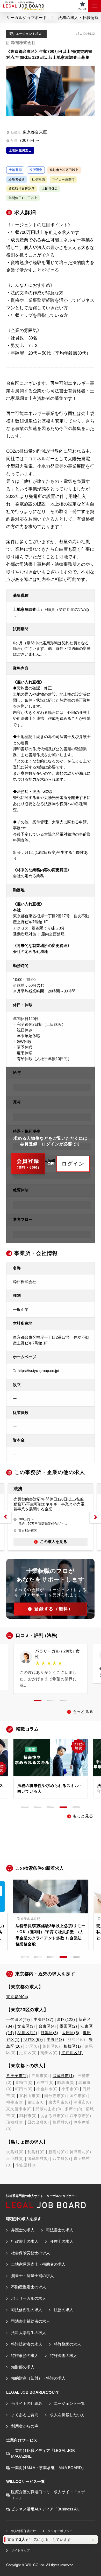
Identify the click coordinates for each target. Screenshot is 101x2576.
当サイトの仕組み (27, 2404)
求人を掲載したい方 (67, 2415)
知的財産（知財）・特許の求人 (38, 2378)
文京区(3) (26, 2026)
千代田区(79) (18, 2020)
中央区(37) (44, 2020)
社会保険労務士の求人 (30, 2253)
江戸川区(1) (72, 2053)
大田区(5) (71, 2033)
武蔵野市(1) (63, 2076)
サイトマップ (20, 2551)
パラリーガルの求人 (28, 2298)
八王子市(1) (17, 2076)
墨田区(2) (68, 2026)
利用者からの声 (25, 2426)
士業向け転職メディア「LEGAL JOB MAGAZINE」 (43, 2453)
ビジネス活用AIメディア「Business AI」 (46, 2509)
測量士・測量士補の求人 (32, 2276)
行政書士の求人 (25, 2241)
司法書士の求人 (60, 2230)
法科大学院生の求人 (28, 2333)
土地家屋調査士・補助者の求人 (38, 2264)
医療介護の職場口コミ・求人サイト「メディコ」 (48, 2495)
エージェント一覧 (69, 2404)
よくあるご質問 (25, 2415)
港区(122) (66, 2020)
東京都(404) (17, 1997)
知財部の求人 (23, 2367)
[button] (6, 1517)
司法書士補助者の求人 (30, 2321)
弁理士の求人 (62, 2241)
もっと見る (83, 1712)
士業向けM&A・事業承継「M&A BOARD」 (48, 2468)
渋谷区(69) (33, 2040)
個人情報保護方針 (23, 2531)
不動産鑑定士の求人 (28, 2287)
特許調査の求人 (63, 2356)
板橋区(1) (72, 2046)
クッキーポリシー (60, 2531)
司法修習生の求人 (27, 2310)
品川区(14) (27, 2033)
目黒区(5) (49, 2033)
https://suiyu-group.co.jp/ (38, 1371)
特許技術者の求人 (27, 2344)
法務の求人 (63, 2310)
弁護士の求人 (23, 2230)
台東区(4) (47, 2026)
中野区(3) (55, 2040)
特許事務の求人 (25, 2356)
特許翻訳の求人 (67, 2344)
